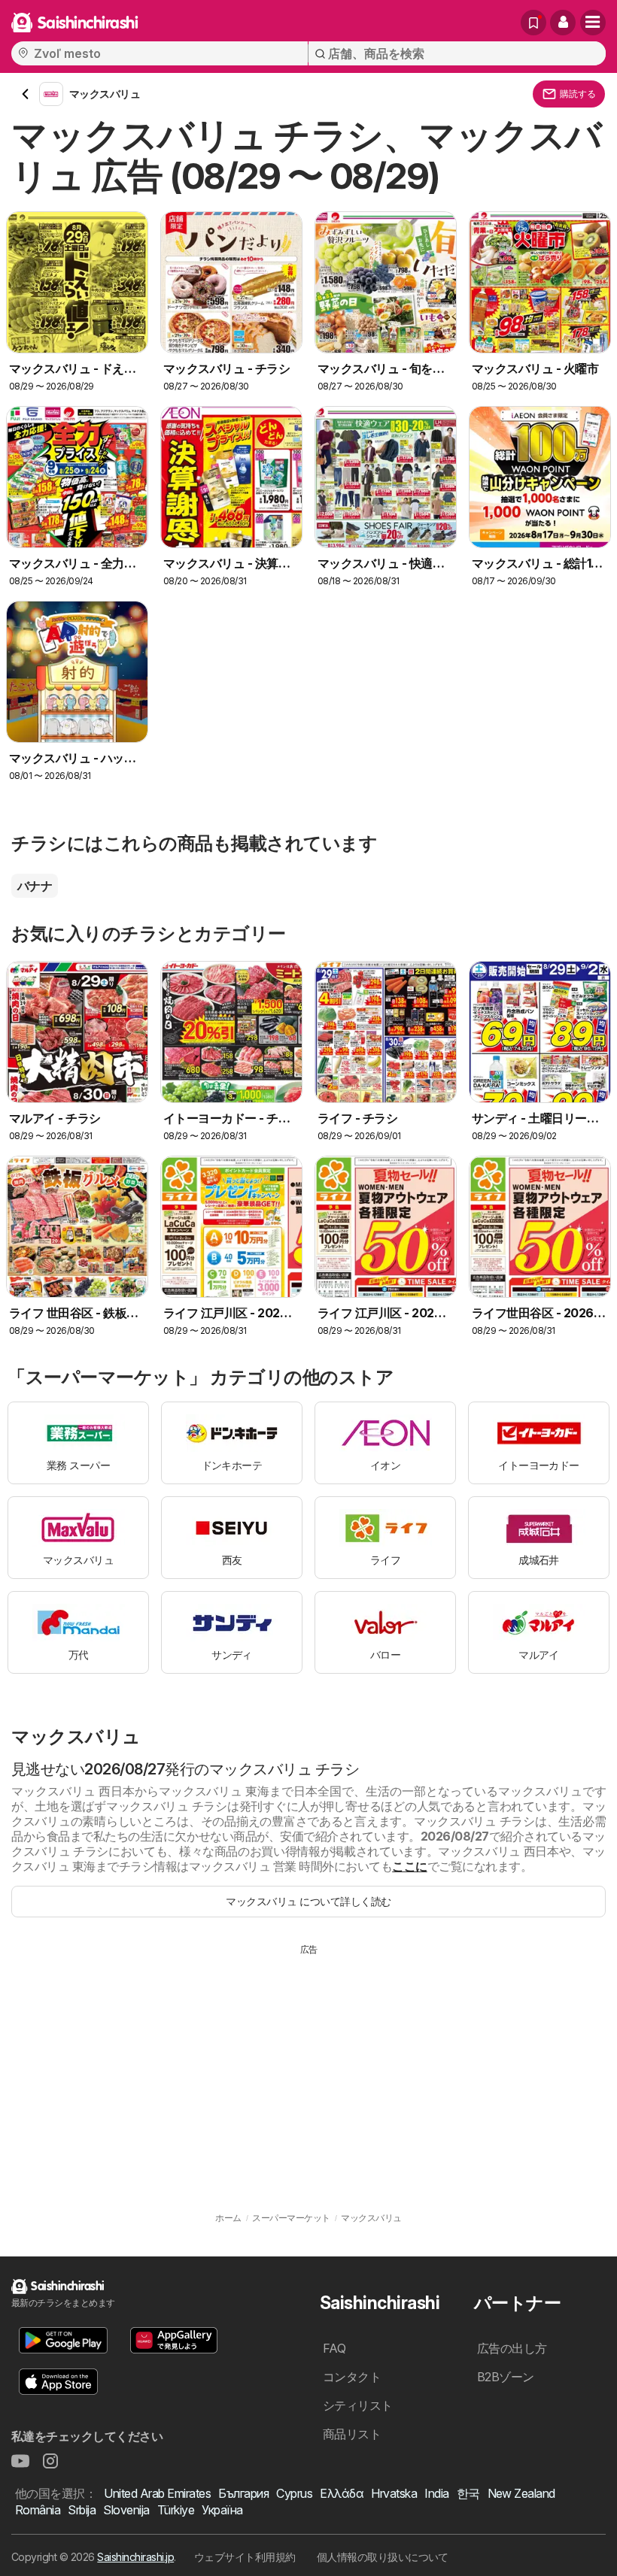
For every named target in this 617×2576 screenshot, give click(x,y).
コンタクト (352, 2377)
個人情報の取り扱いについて (383, 2557)
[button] (563, 23)
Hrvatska (394, 2493)
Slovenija (126, 2510)
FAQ (334, 2348)
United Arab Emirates (157, 2493)
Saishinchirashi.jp (135, 2557)
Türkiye (176, 2510)
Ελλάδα (342, 2493)
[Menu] (593, 23)
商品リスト (352, 2434)
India (436, 2493)
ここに (409, 1866)
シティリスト (358, 2405)
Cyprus (294, 2493)
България (243, 2493)
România (38, 2510)
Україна (222, 2510)
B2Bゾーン (506, 2377)
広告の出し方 (512, 2348)
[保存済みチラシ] (533, 23)
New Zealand (521, 2493)
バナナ (35, 886)
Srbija (82, 2510)
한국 (468, 2493)
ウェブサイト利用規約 (245, 2557)
